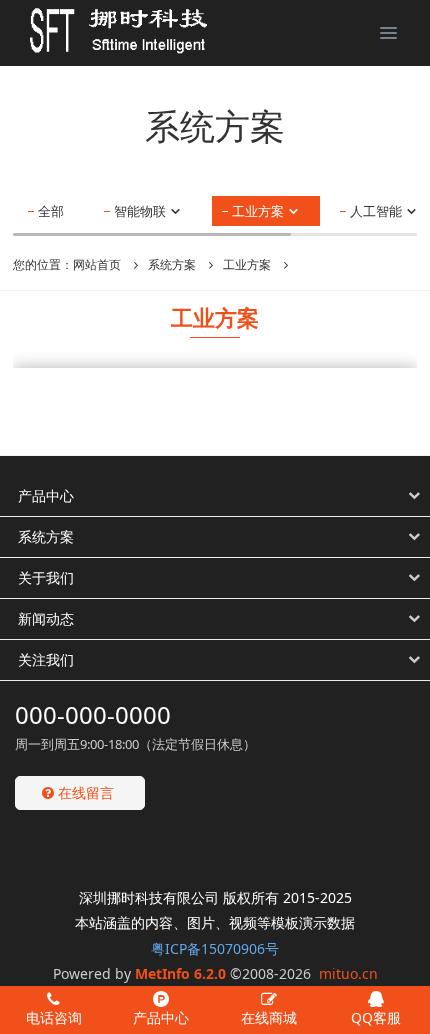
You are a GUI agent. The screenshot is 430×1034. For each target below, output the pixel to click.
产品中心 (46, 495)
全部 (51, 211)
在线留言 (84, 792)
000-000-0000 (93, 714)
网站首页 (97, 264)
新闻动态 (46, 618)
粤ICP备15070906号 (215, 948)
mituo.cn (348, 973)
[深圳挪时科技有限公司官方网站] (105, 30)
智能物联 (141, 211)
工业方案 (259, 211)
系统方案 (172, 264)
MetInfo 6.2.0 (180, 973)
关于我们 (46, 577)
